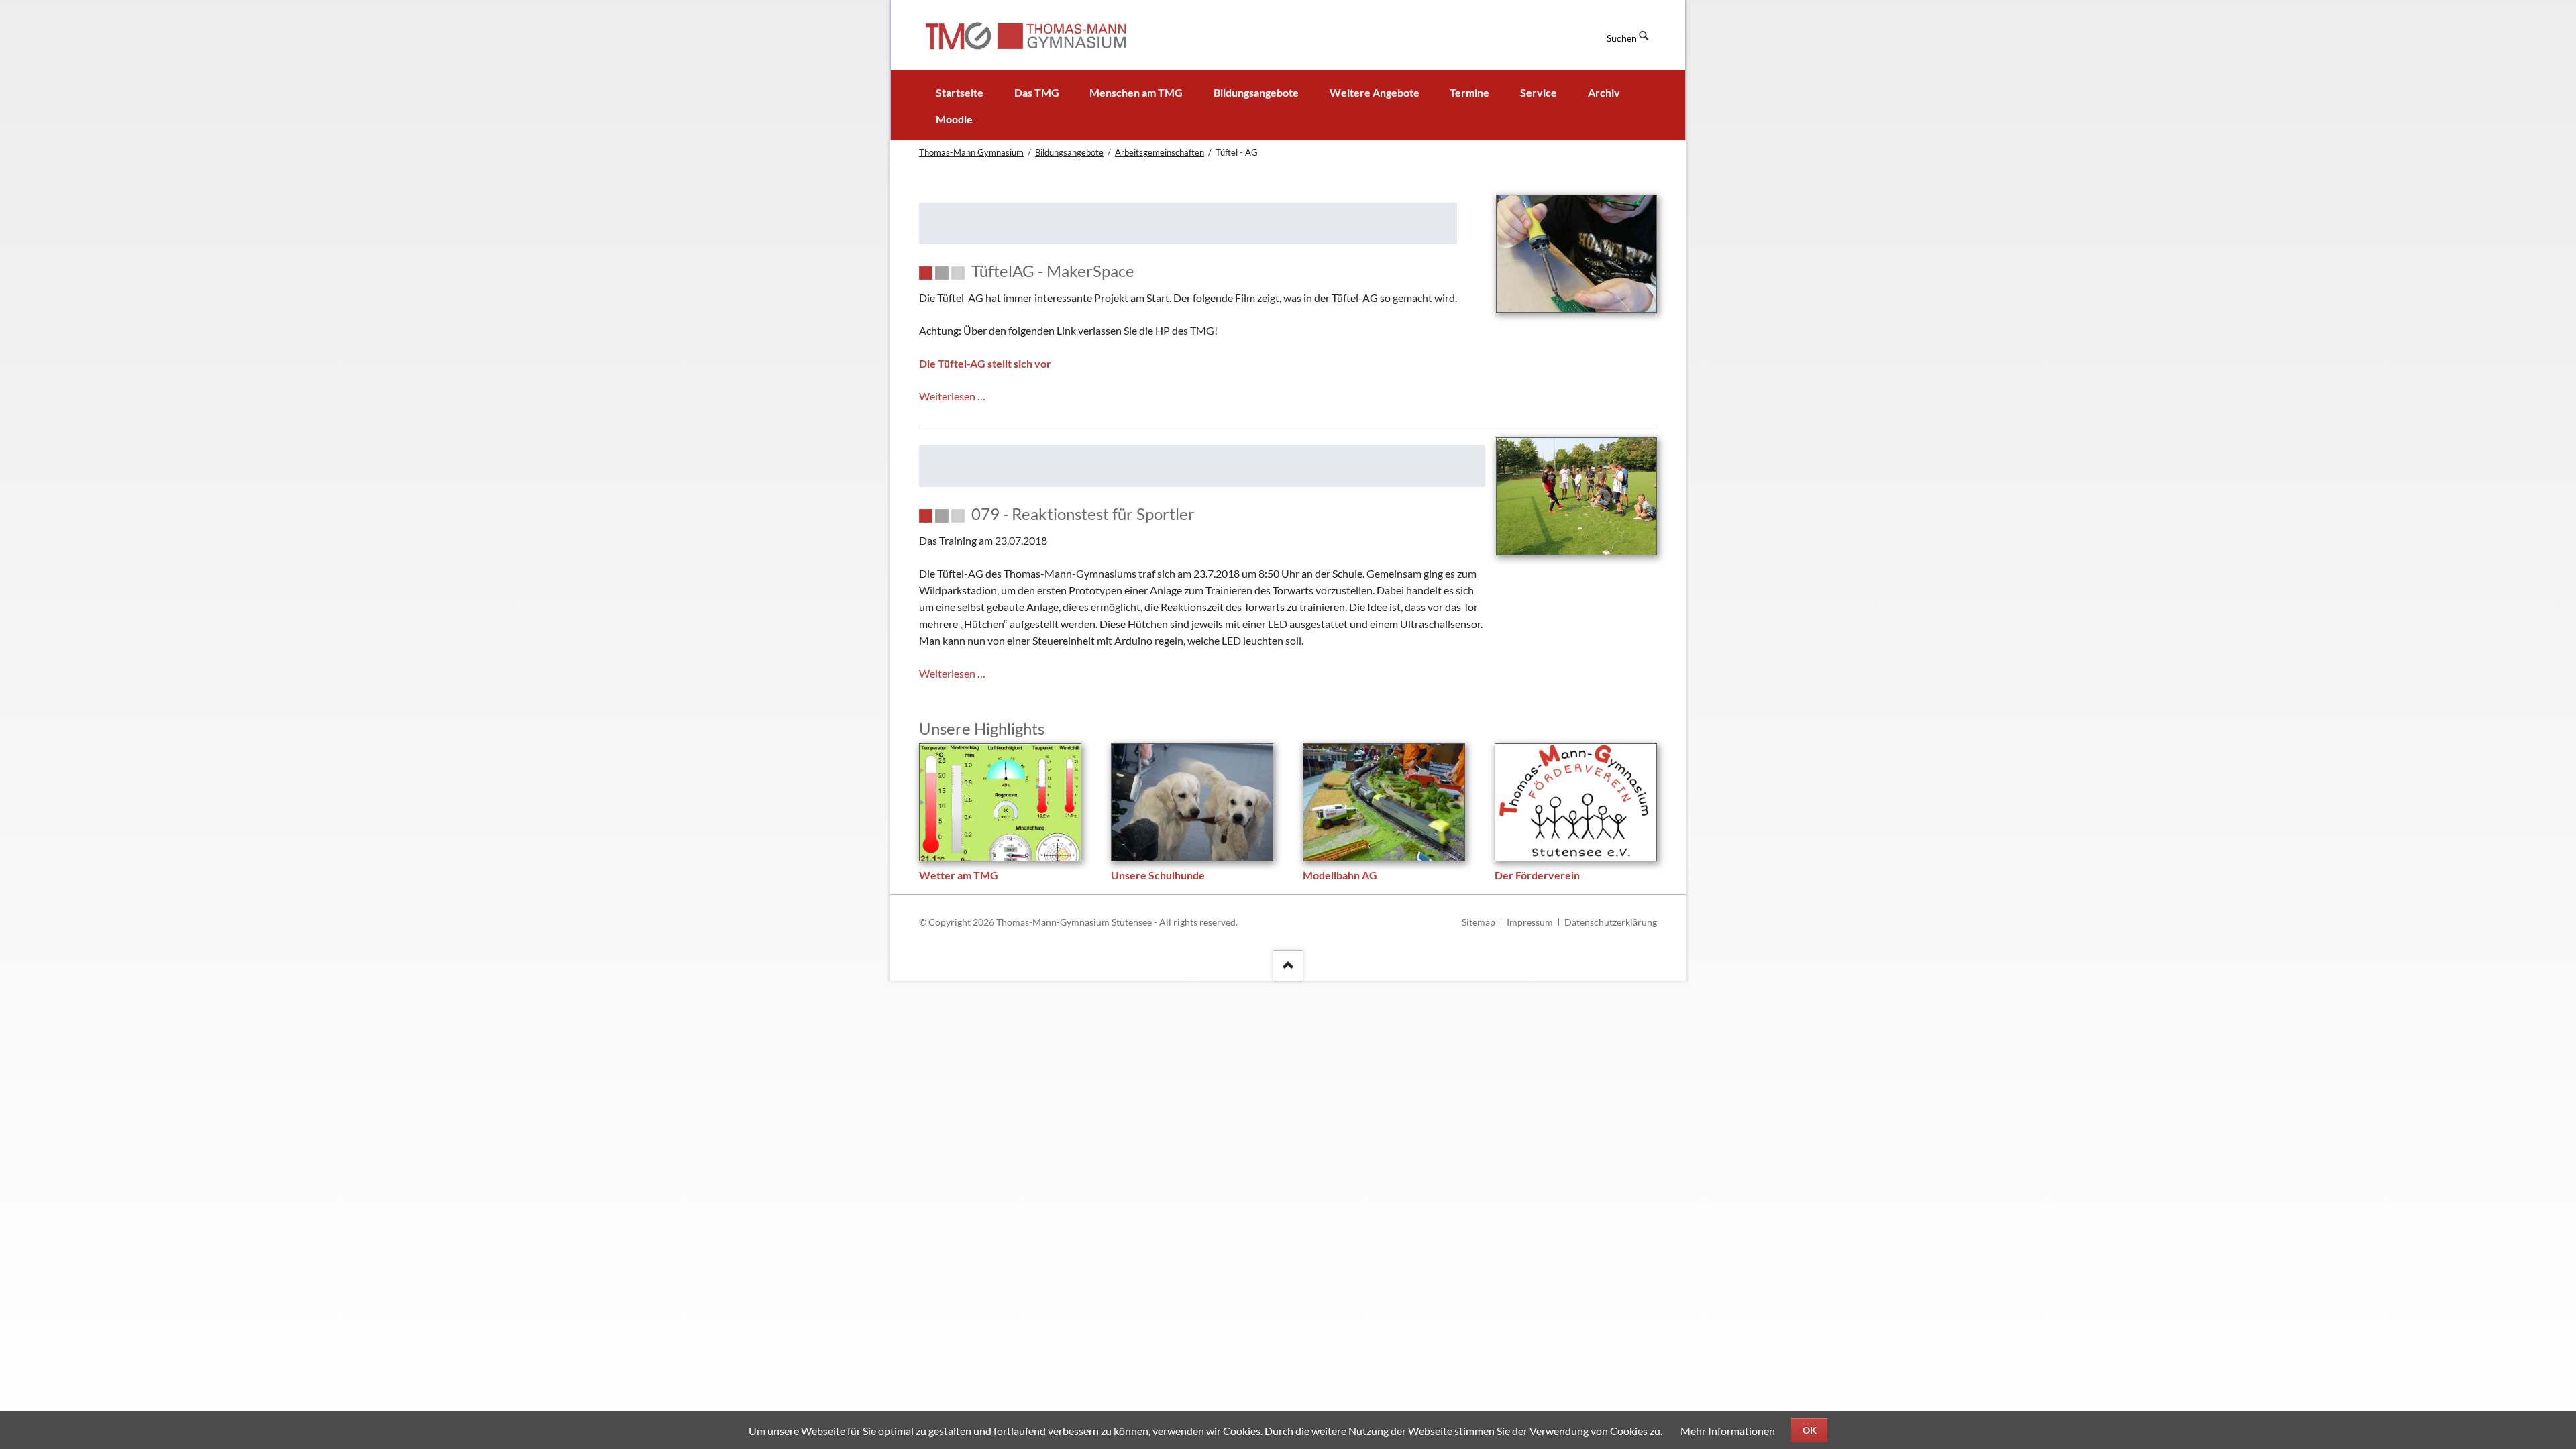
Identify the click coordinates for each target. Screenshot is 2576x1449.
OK (1810, 1430)
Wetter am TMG (959, 875)
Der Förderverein (1537, 875)
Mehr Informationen (1728, 1431)
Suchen (1622, 38)
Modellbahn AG (1340, 875)
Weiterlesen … (952, 396)
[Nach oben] (1288, 965)
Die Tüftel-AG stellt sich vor (985, 363)
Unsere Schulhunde (1158, 875)
